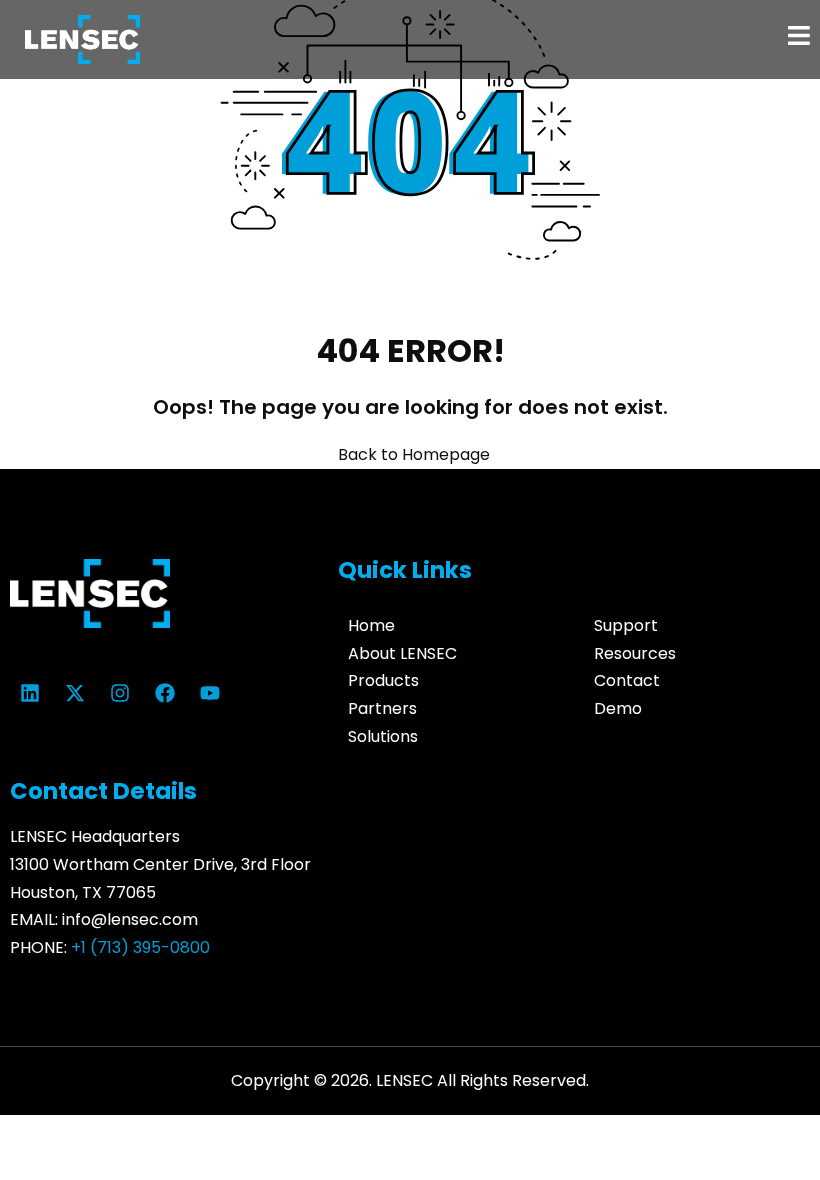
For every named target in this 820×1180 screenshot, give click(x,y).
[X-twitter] (75, 693)
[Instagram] (120, 693)
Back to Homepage (414, 454)
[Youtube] (210, 693)
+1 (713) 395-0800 (140, 947)
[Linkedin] (30, 693)
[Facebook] (165, 693)
